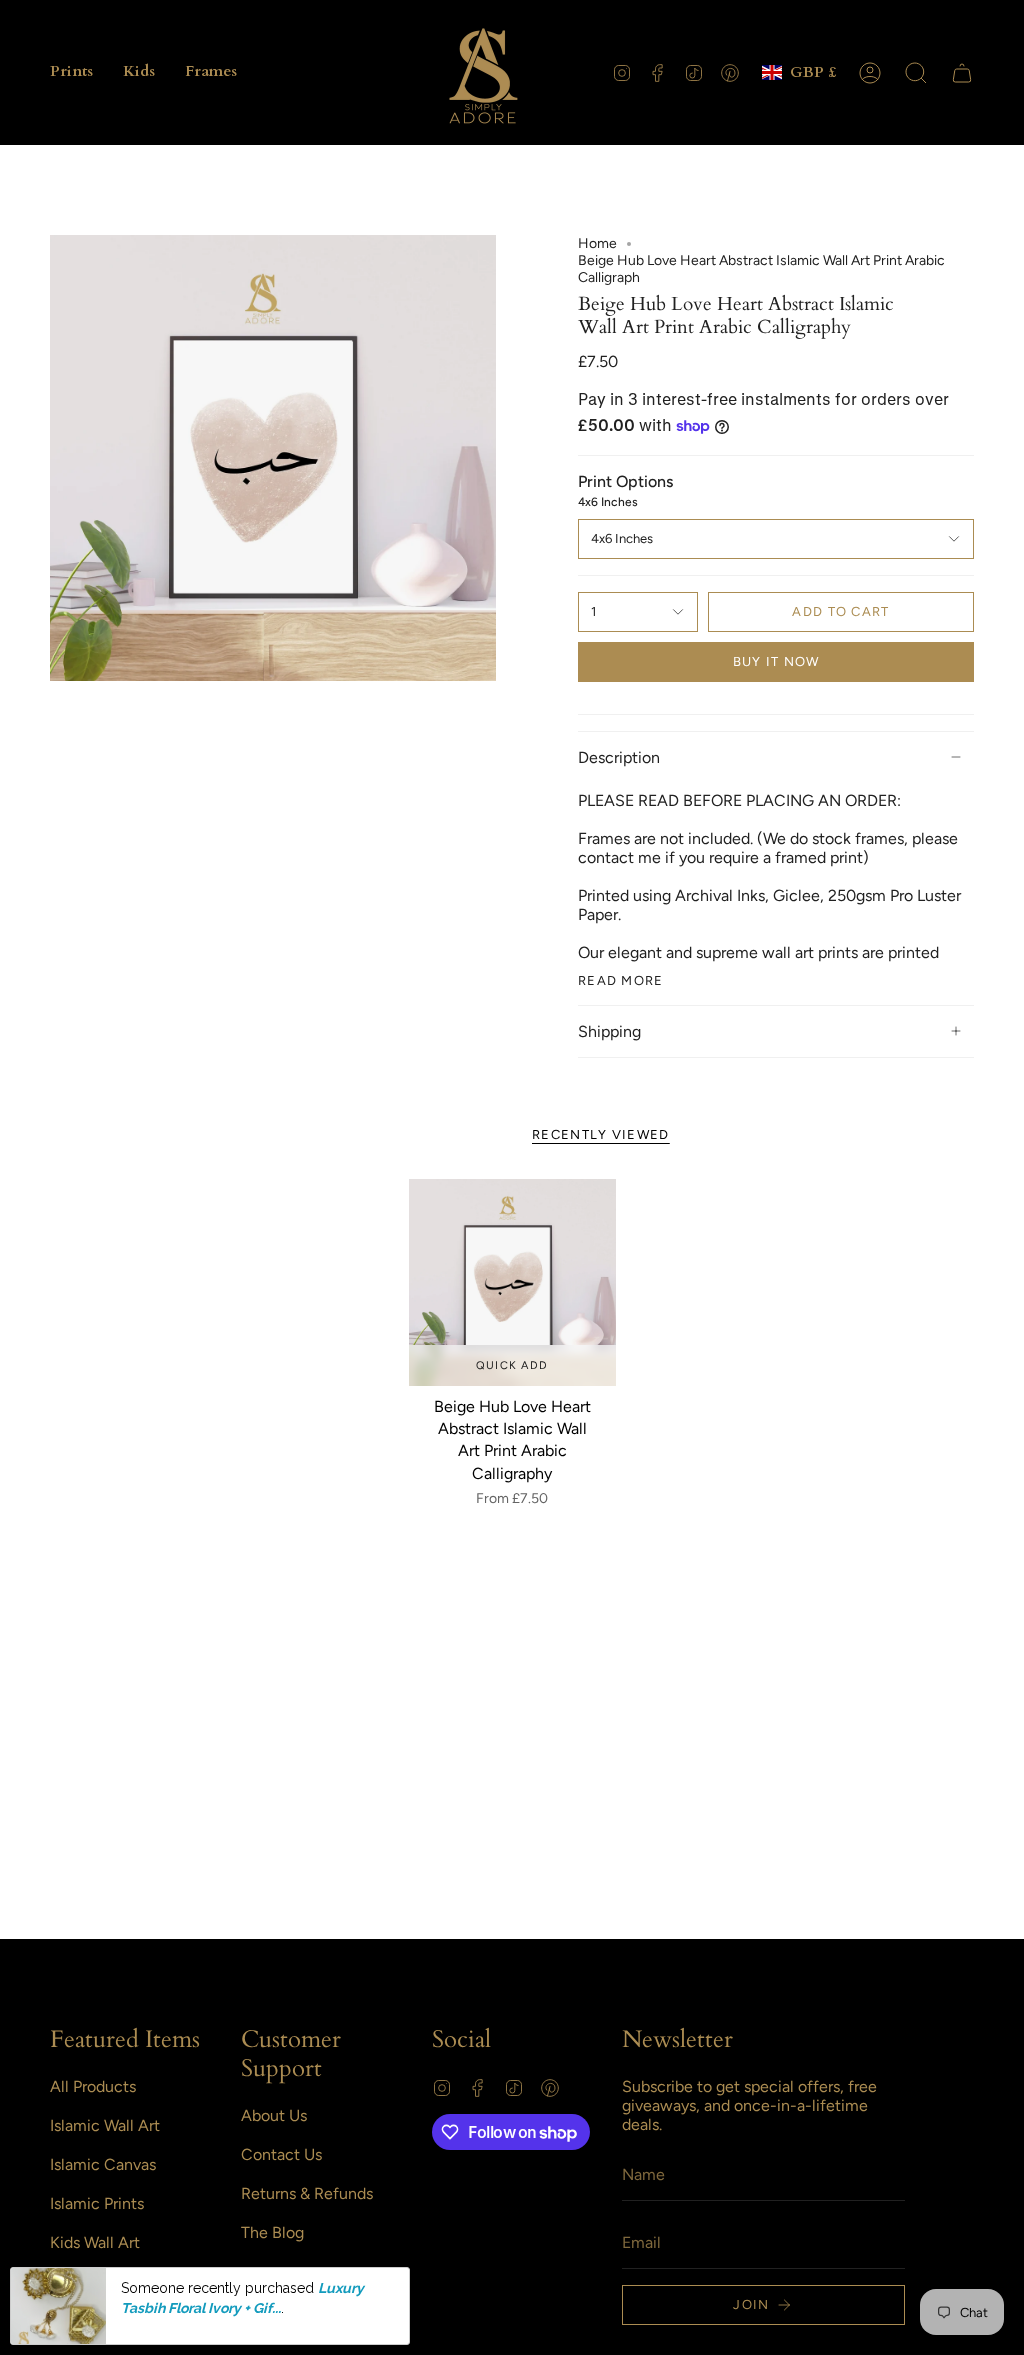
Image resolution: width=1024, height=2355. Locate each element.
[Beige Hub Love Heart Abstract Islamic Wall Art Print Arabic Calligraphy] (512, 1282)
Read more (621, 980)
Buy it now (776, 661)
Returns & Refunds (307, 2193)
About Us (274, 2115)
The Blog (272, 2232)
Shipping (609, 1031)
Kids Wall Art (95, 2242)
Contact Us (281, 2154)
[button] (71, 72)
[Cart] (962, 73)
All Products (93, 2086)
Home (597, 243)
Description (619, 757)
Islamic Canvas (103, 2164)
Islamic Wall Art (105, 2125)
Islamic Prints (97, 2203)
